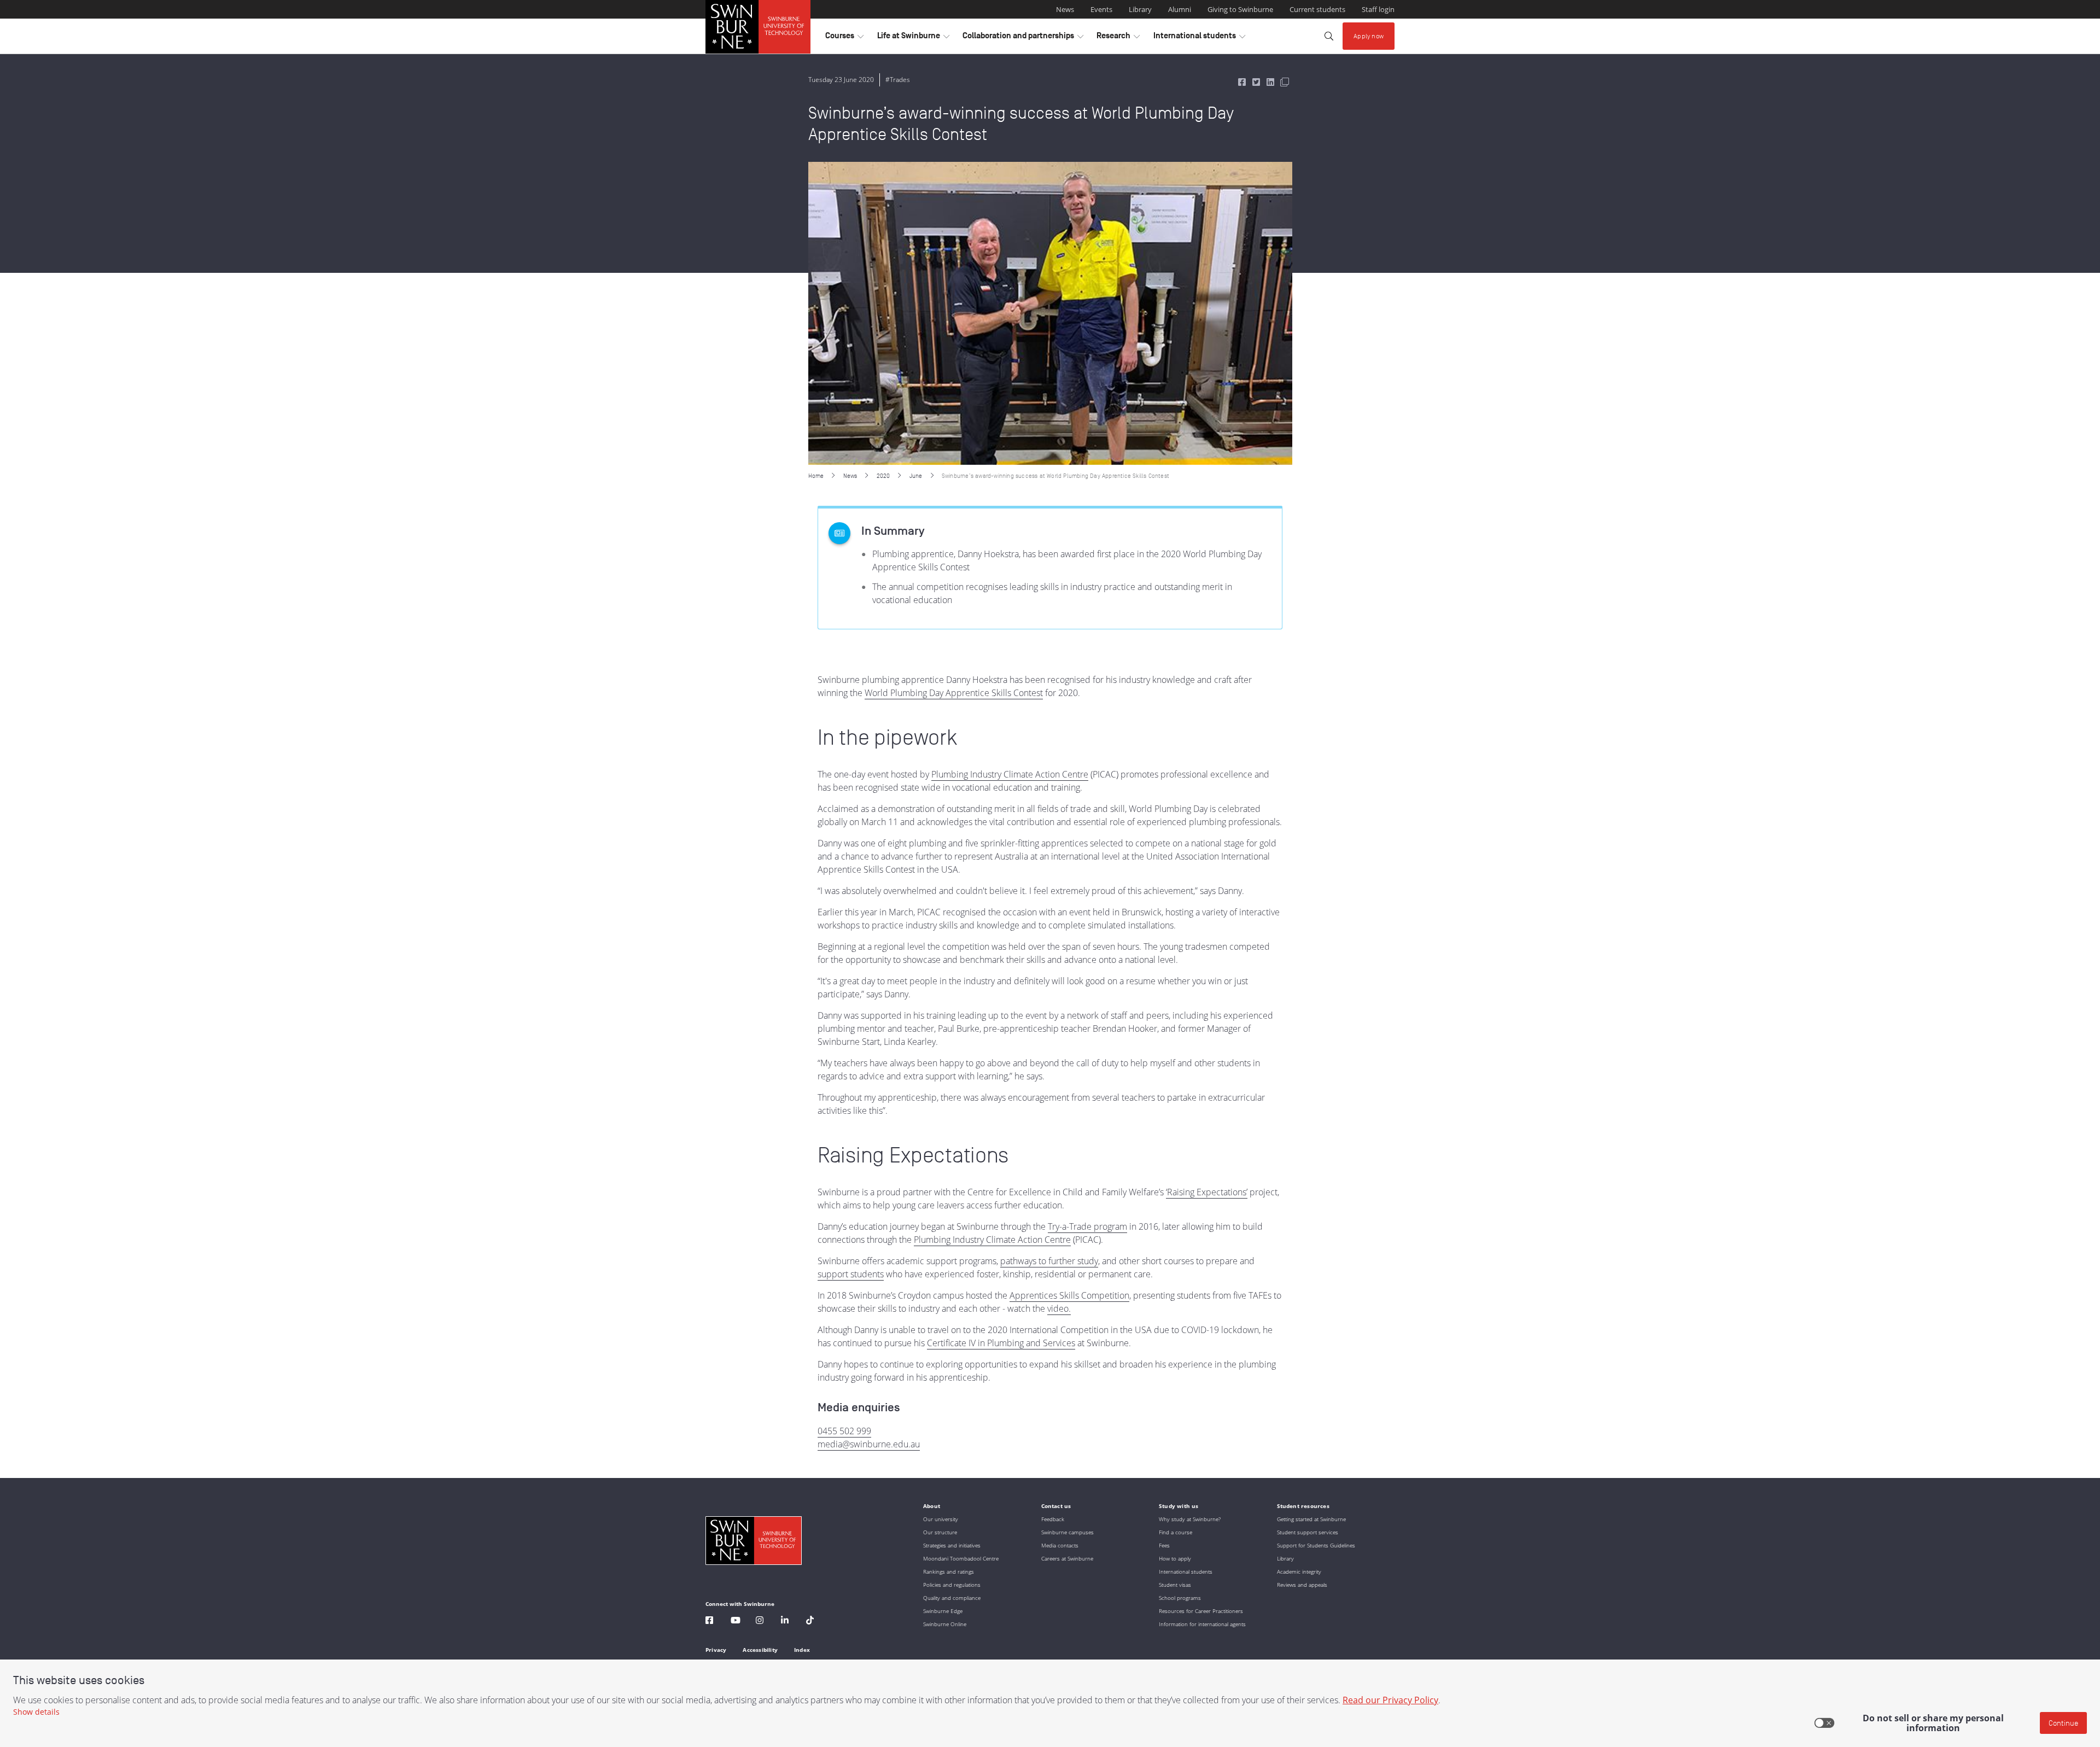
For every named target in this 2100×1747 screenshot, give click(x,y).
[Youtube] (736, 1622)
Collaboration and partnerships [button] (1023, 38)
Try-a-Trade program (1087, 1226)
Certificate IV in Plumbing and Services (1001, 1343)
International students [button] (1199, 38)
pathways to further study (1049, 1261)
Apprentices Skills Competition (1069, 1295)
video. (1059, 1308)
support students (851, 1274)
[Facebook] (709, 1622)
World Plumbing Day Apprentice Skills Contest (954, 693)
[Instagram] (760, 1622)
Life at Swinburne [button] (913, 38)
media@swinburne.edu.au (869, 1444)
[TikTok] (810, 1622)
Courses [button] (844, 38)
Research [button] (1118, 38)
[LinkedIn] (785, 1622)
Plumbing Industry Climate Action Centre (1010, 774)
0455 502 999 (844, 1431)
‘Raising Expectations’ (1207, 1192)
